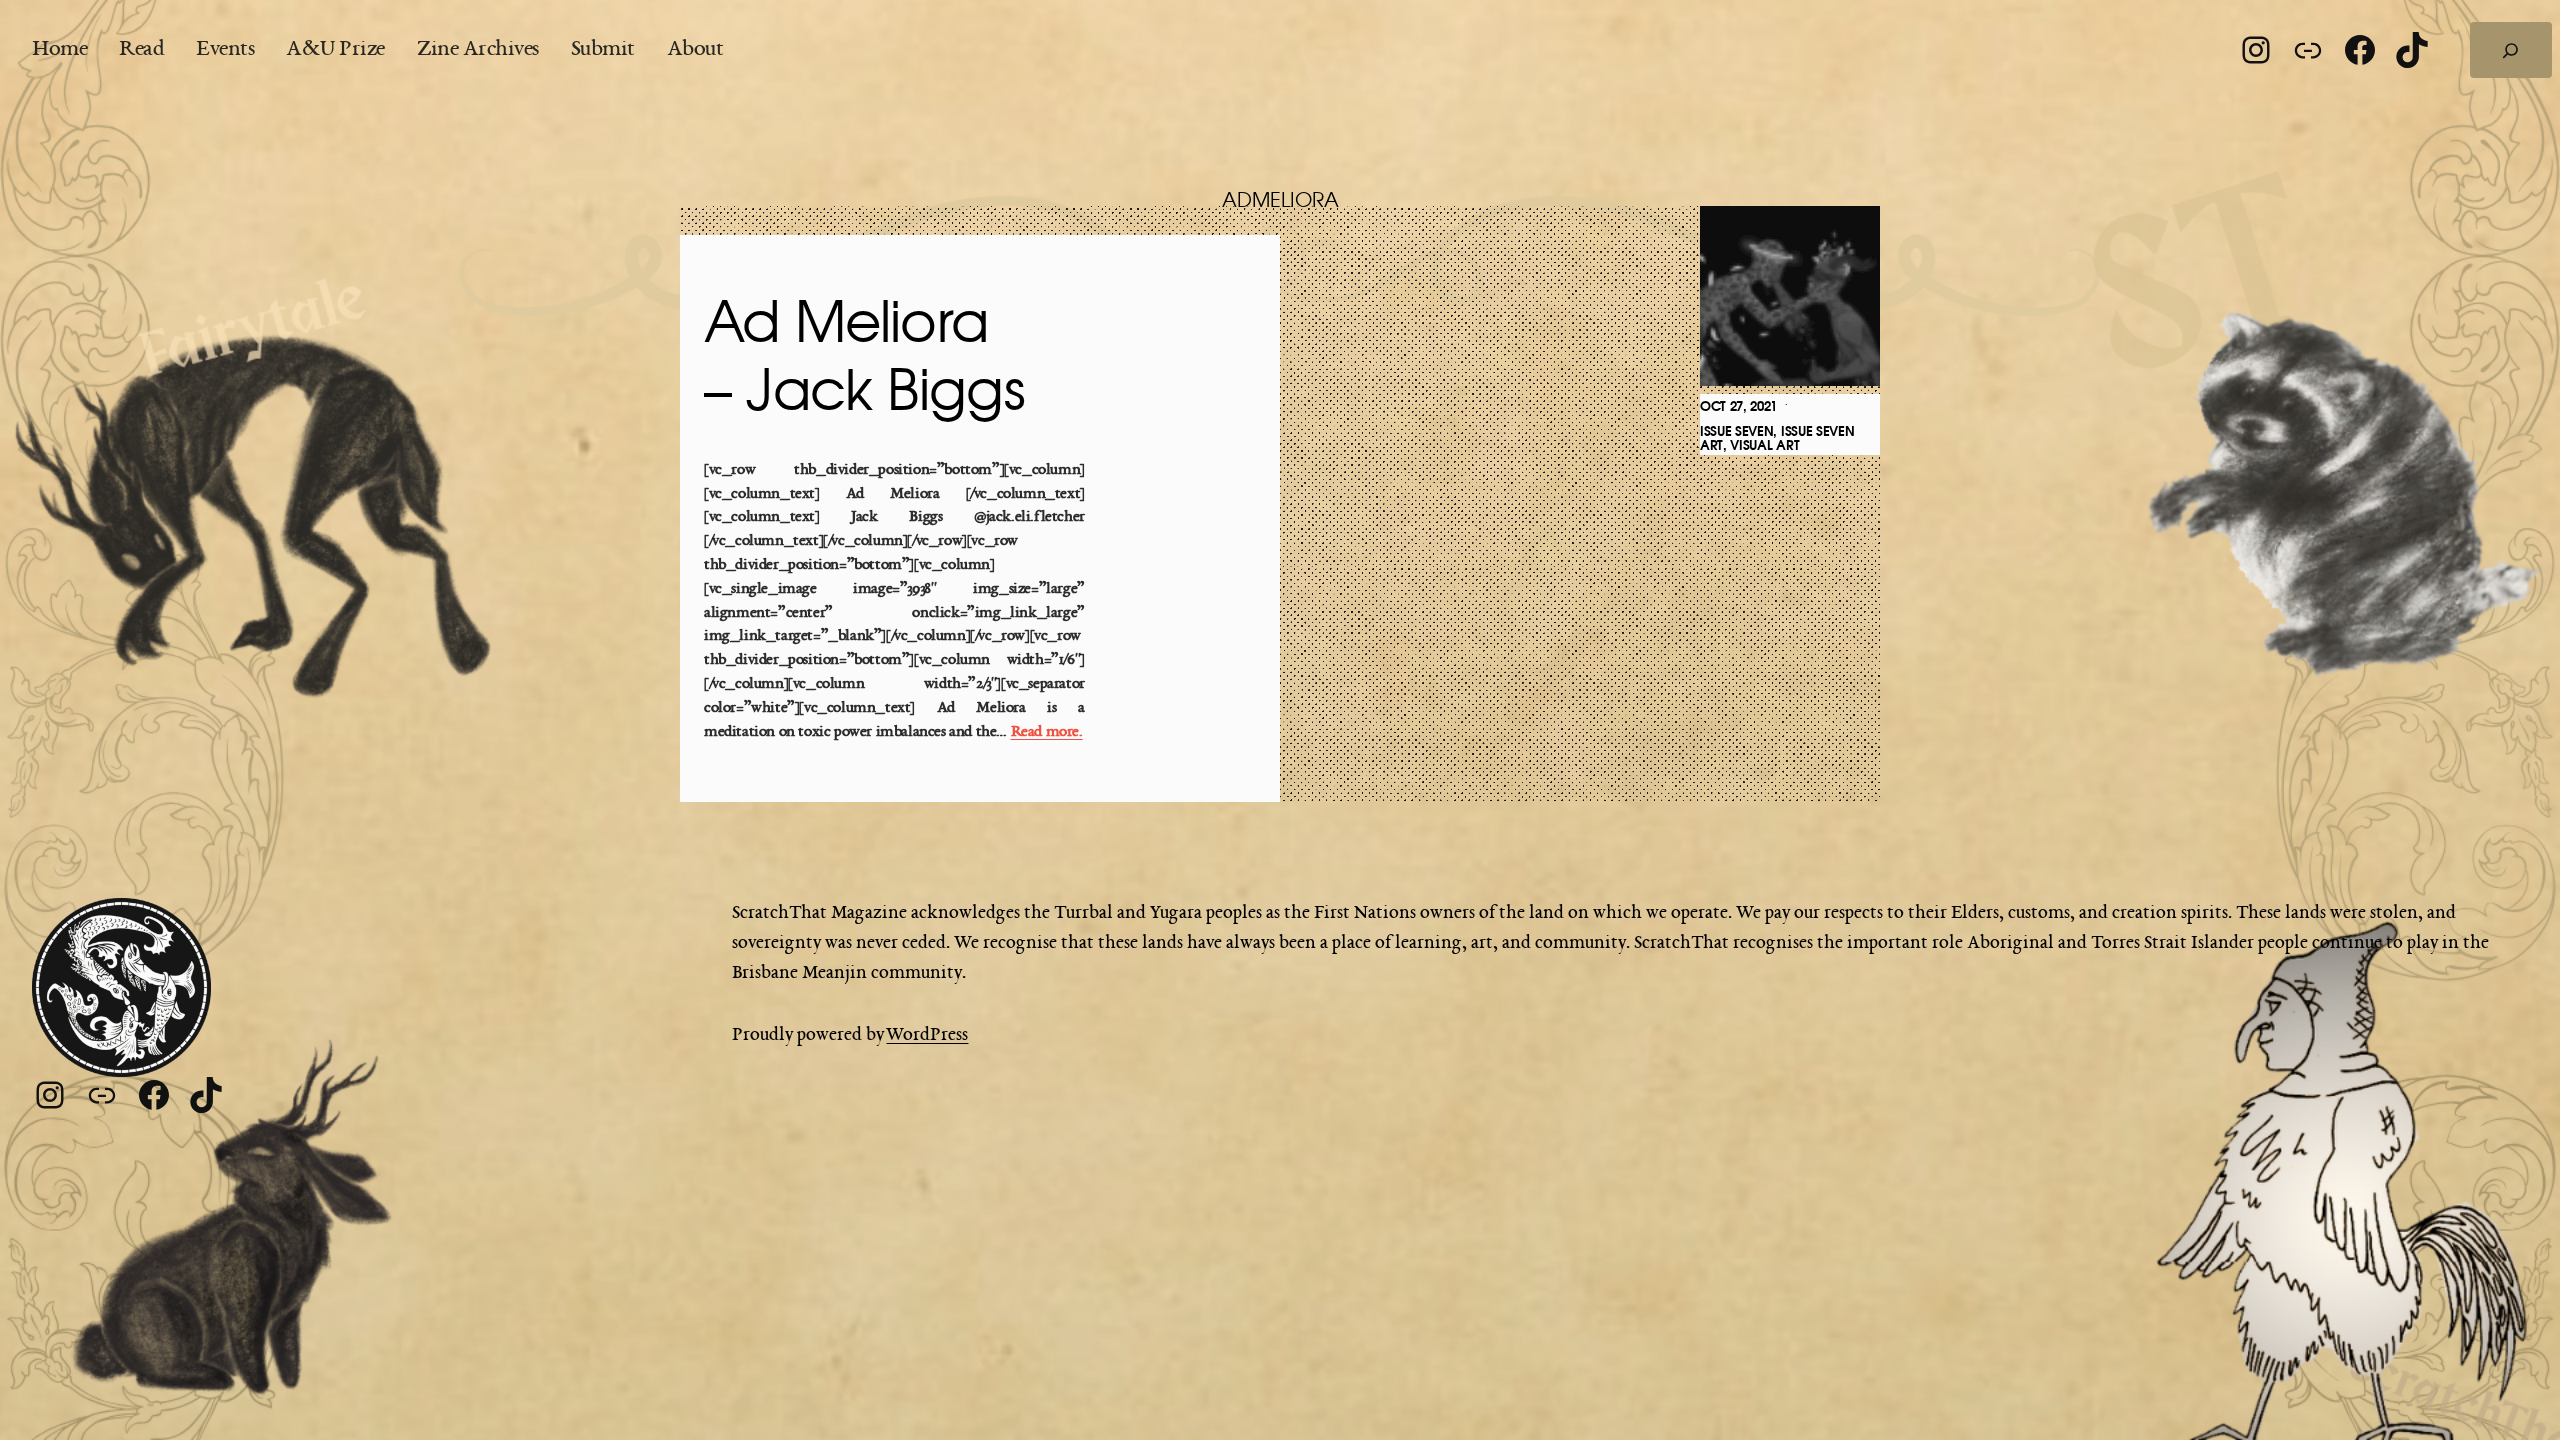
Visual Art (1764, 445)
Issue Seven (1736, 431)
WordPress (927, 1035)
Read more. (1047, 732)
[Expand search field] (2511, 50)
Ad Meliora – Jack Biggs (864, 358)
